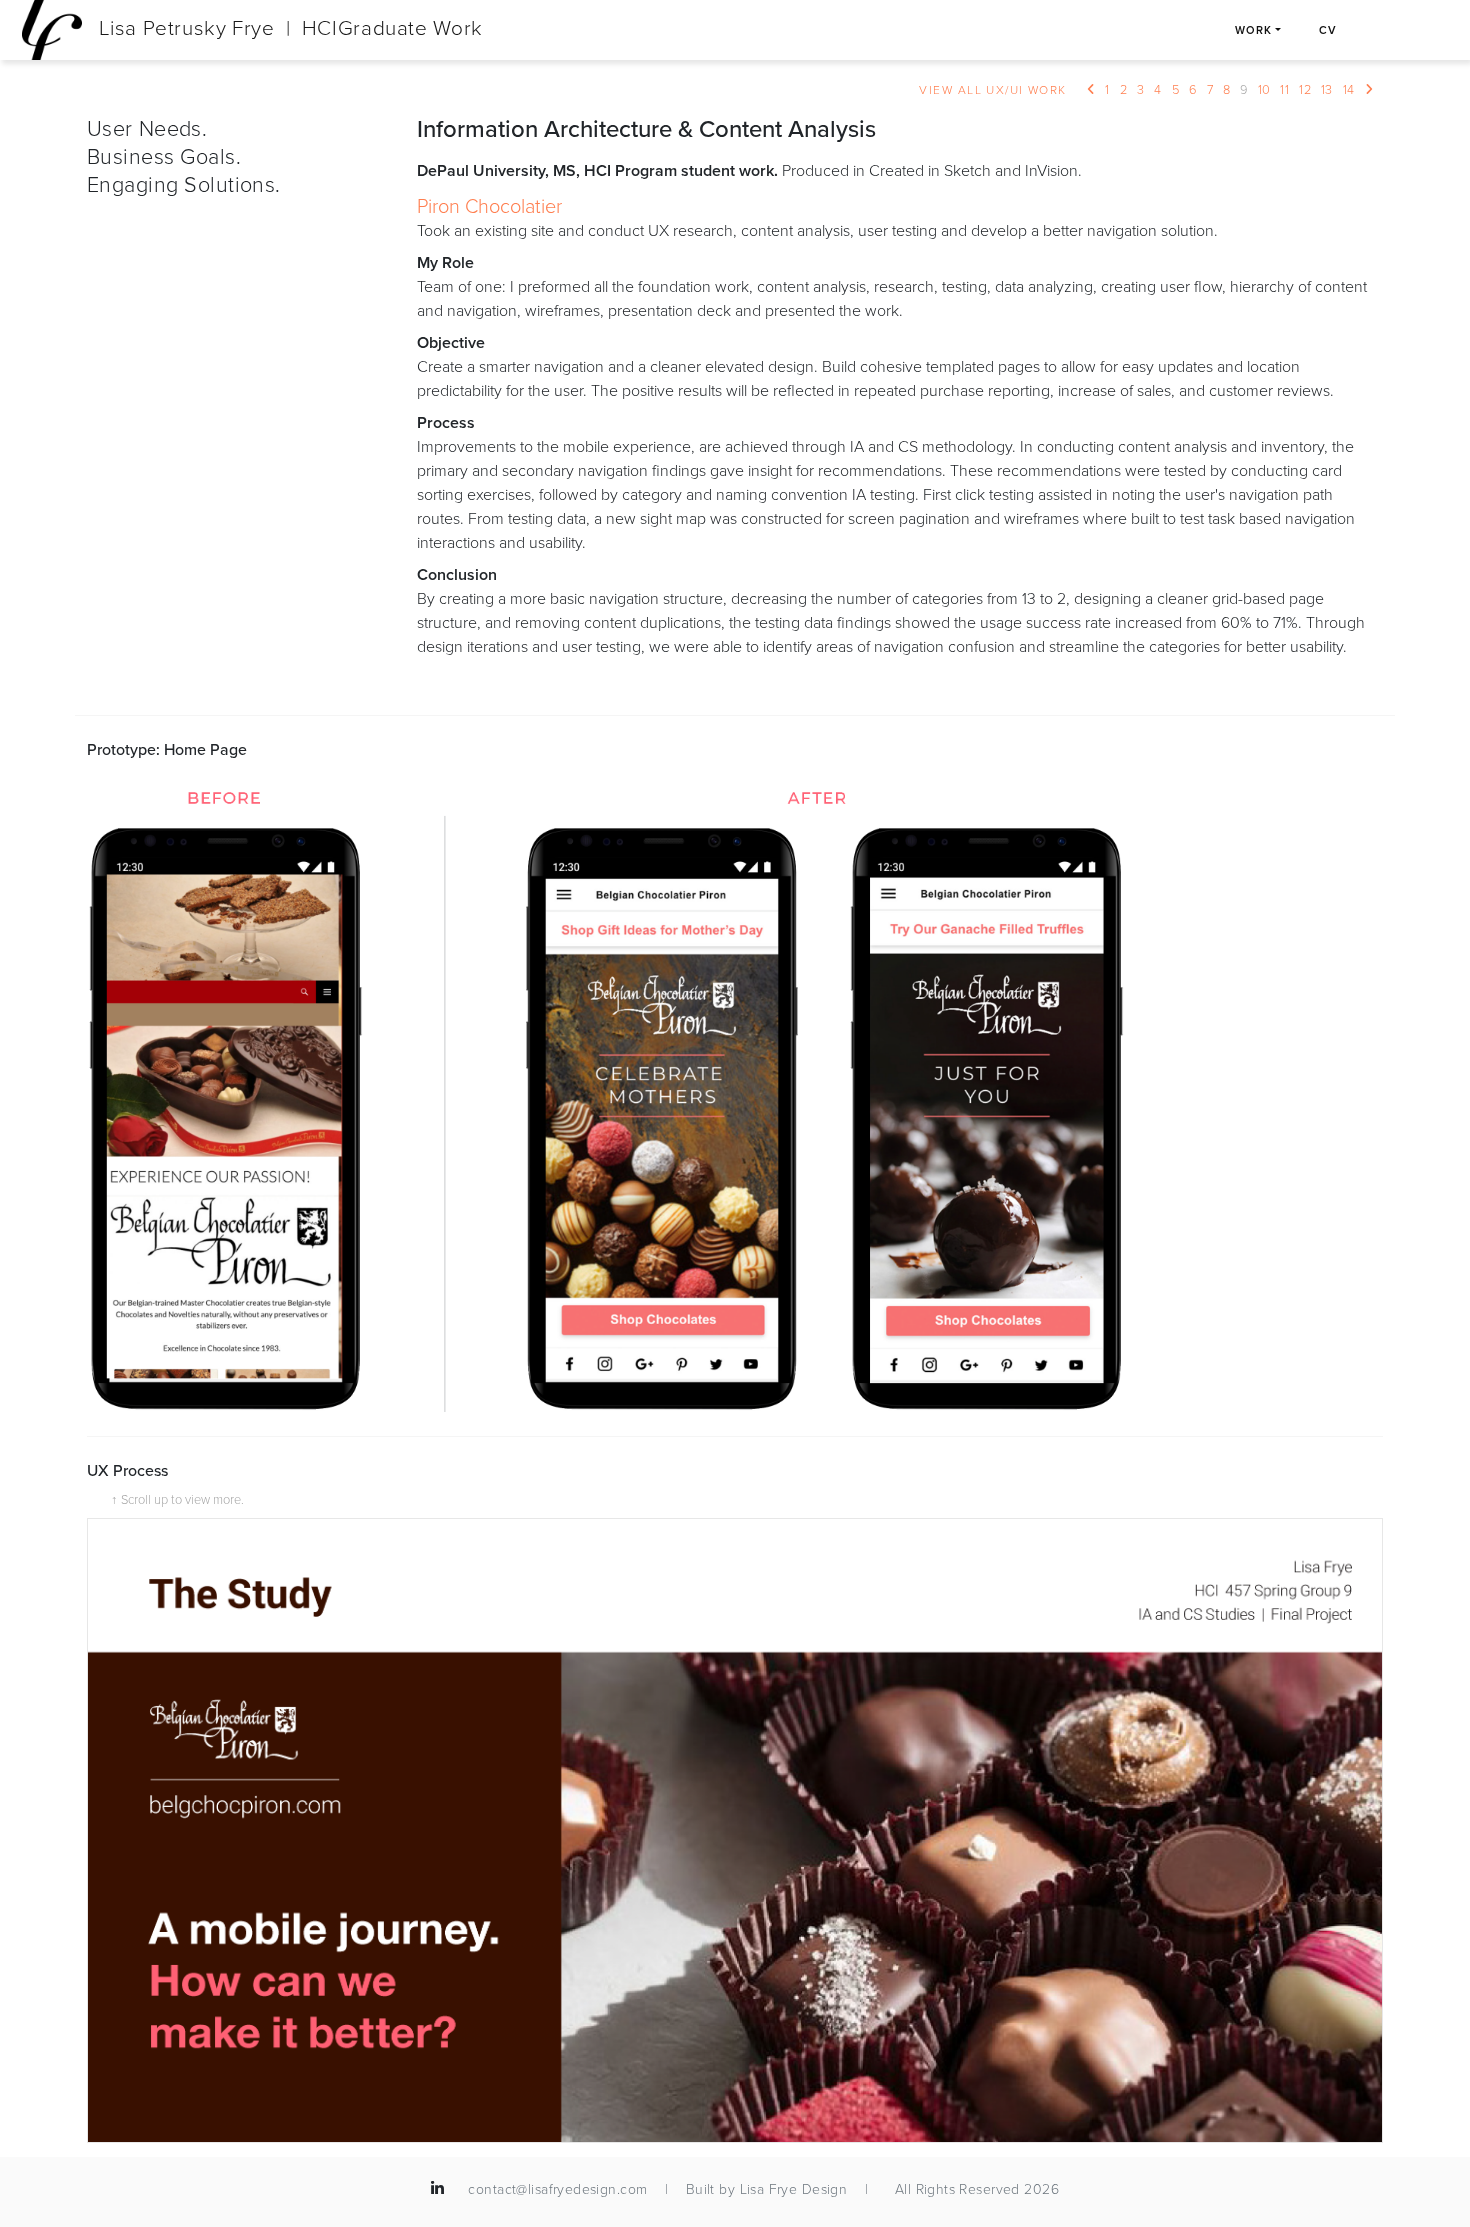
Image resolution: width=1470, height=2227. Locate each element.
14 (1349, 89)
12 (1305, 89)
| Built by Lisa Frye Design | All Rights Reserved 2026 (855, 2189)
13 (1327, 89)
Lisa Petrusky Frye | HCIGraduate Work (288, 28)
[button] (437, 2189)
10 (1264, 89)
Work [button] (1253, 30)
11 (1284, 89)
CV (1328, 30)
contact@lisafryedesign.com (557, 2189)
